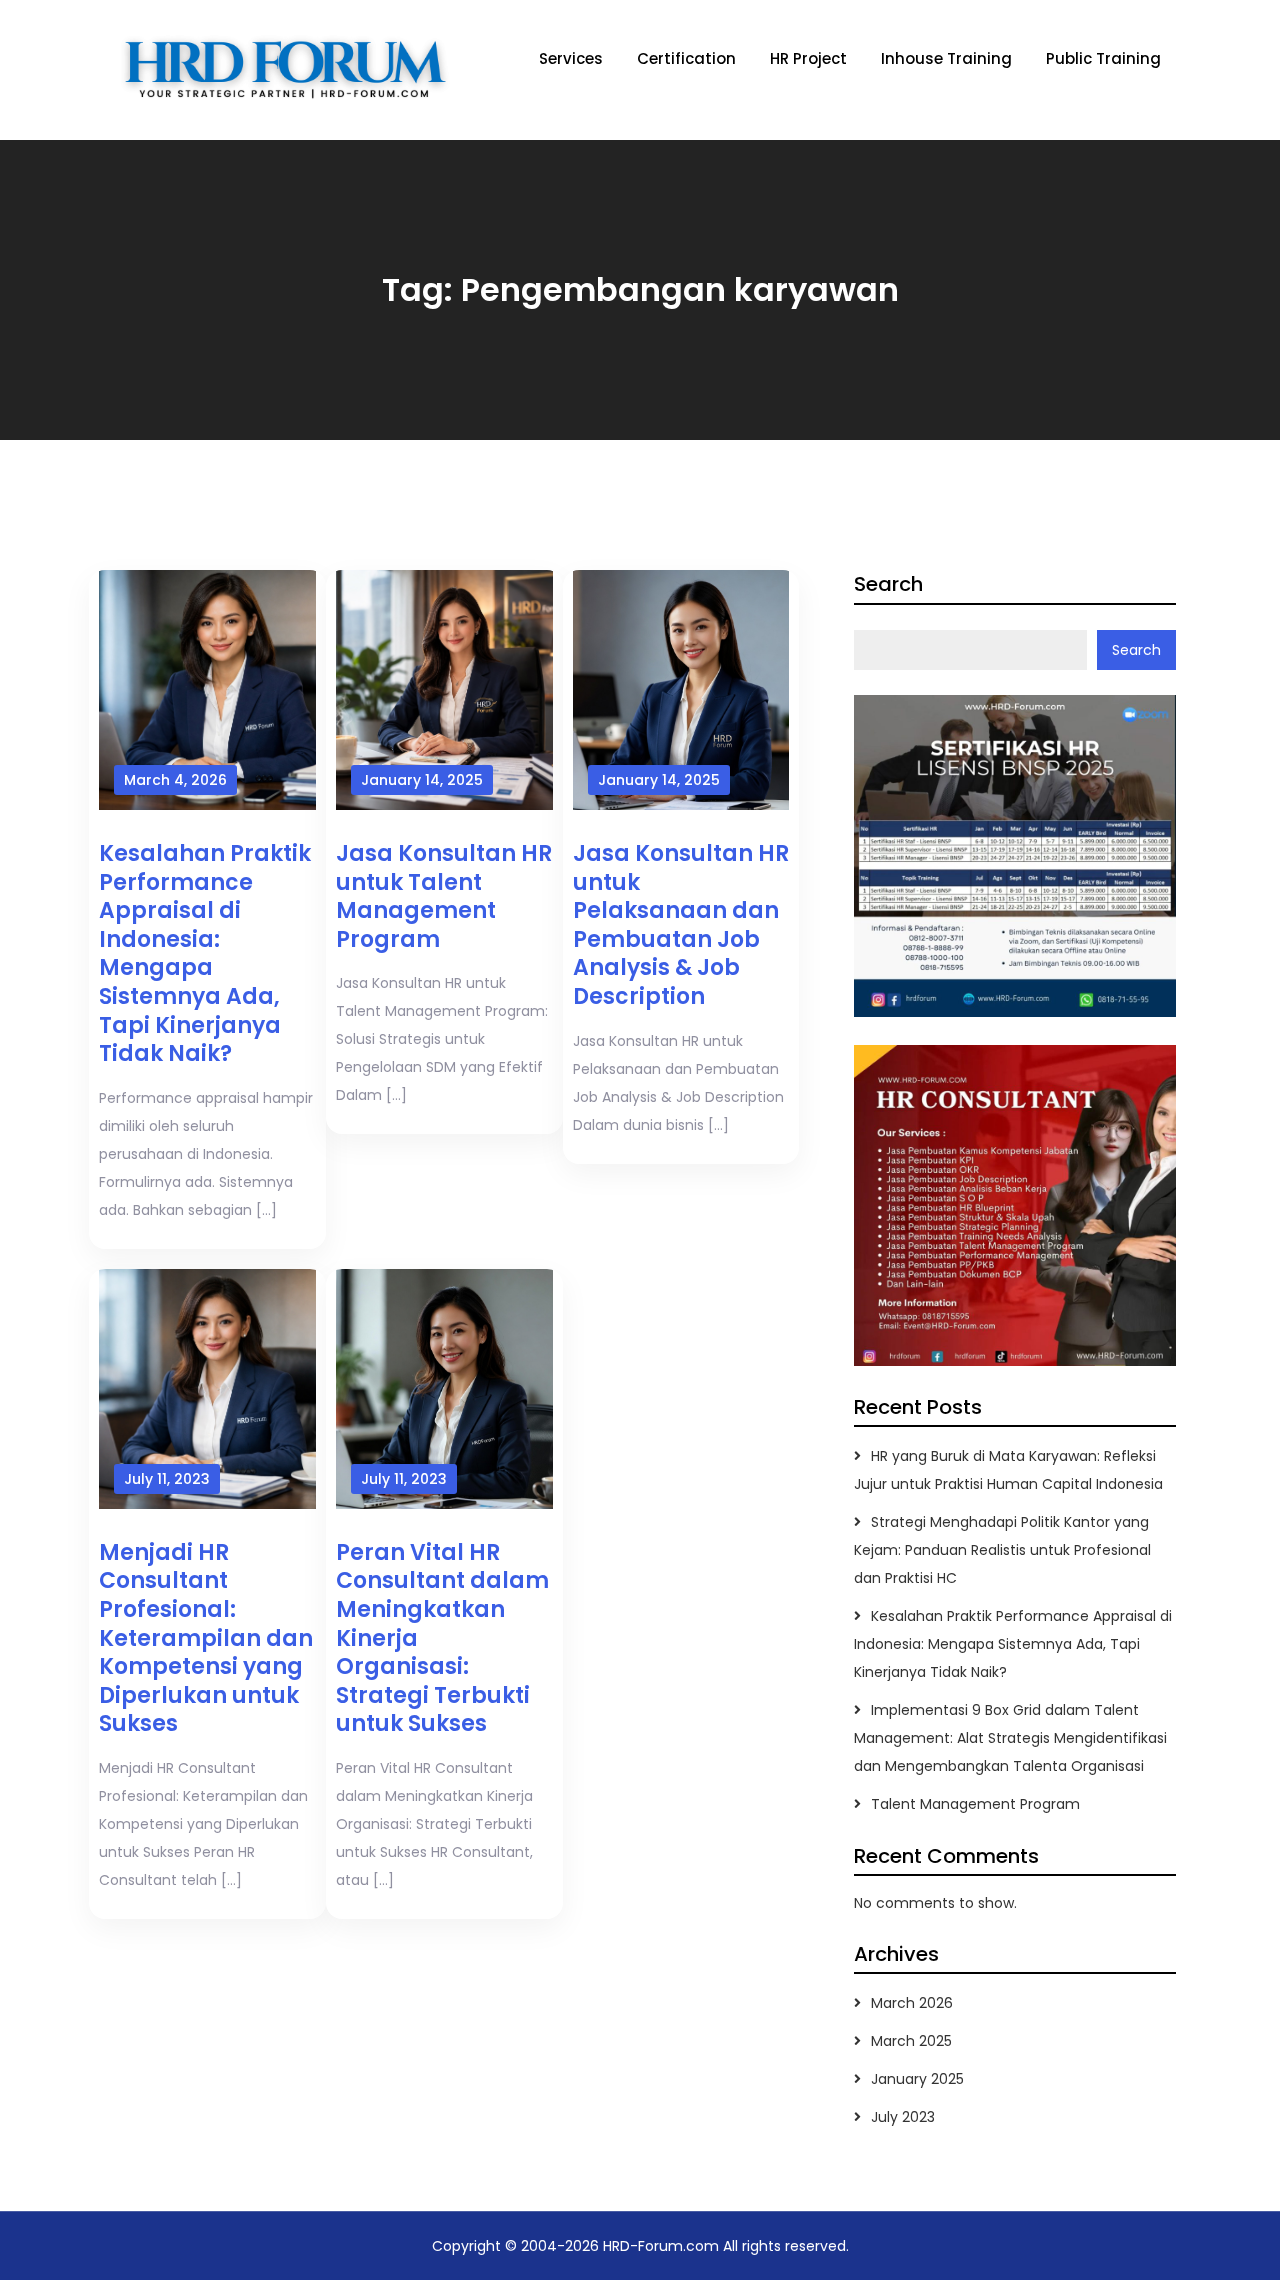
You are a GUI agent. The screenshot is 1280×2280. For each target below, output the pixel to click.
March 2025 (911, 2041)
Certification (686, 58)
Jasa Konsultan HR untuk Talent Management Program (444, 896)
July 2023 (903, 2117)
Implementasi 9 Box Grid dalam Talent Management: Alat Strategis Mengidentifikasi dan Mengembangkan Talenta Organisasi (1010, 1738)
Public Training (1103, 58)
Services (571, 58)
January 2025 (917, 2079)
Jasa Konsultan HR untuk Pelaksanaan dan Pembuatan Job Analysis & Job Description (681, 925)
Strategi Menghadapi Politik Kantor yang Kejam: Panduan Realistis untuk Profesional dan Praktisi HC (1002, 1550)
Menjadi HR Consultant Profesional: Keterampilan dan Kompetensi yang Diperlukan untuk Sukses (206, 1638)
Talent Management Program (975, 1804)
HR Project (808, 58)
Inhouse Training (946, 58)
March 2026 (912, 2003)
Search (888, 584)
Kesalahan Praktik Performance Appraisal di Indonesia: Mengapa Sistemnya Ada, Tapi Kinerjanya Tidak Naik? (205, 953)
